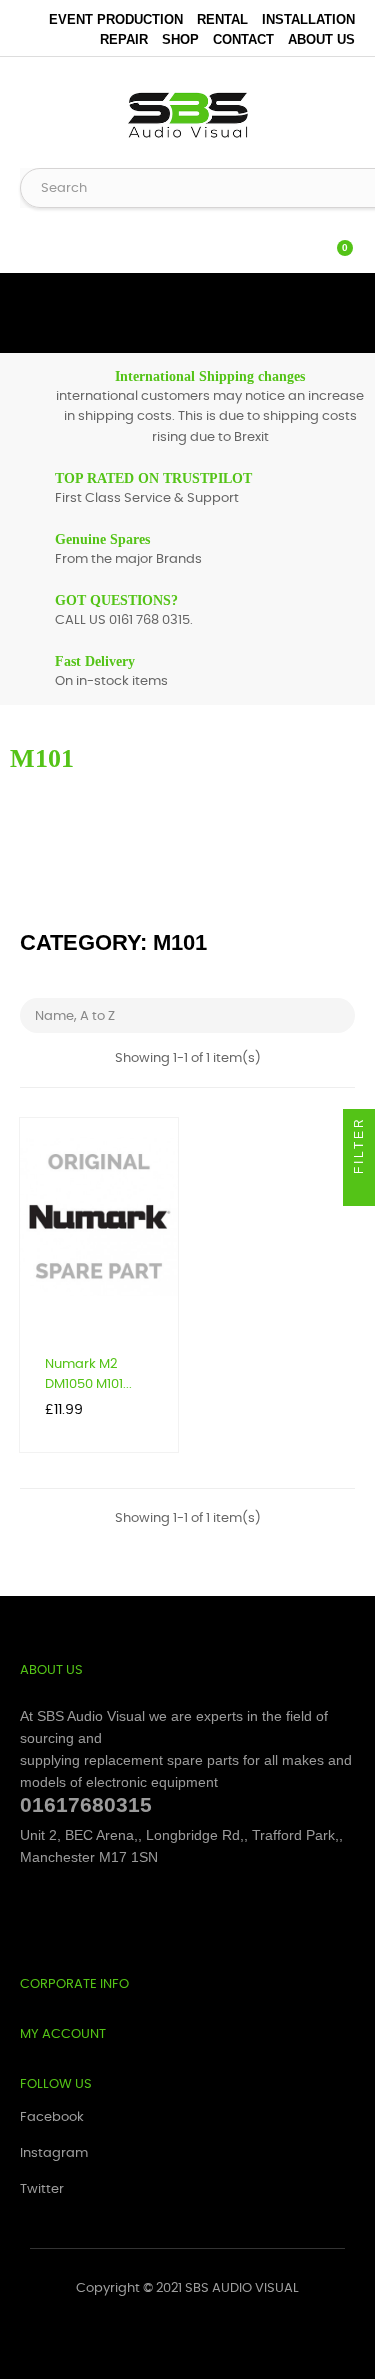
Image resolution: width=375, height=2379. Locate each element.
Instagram (54, 2153)
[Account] (295, 238)
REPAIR (124, 39)
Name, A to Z (189, 1015)
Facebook (52, 2117)
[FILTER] (359, 1190)
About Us (321, 39)
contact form (182, 894)
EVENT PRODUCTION (116, 19)
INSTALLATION (308, 19)
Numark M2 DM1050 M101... (88, 1374)
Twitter (42, 2189)
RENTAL (222, 19)
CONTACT (243, 39)
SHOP (180, 39)
